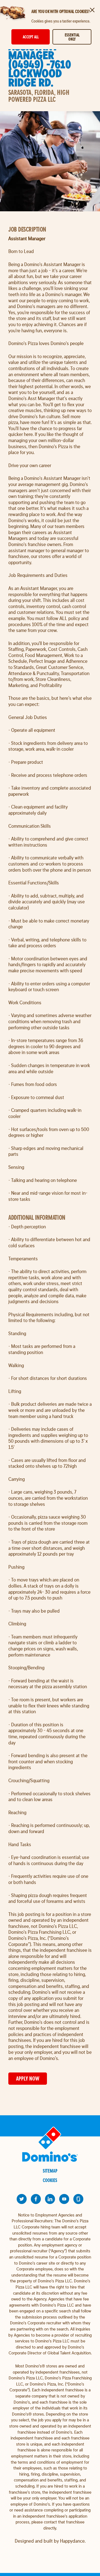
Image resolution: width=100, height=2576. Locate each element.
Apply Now (28, 2078)
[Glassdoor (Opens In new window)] (78, 2199)
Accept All (31, 37)
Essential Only (72, 37)
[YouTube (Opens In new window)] (64, 2199)
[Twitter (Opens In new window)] (22, 2199)
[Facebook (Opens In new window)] (36, 2199)
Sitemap (50, 2171)
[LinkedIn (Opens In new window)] (50, 2199)
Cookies (50, 2180)
